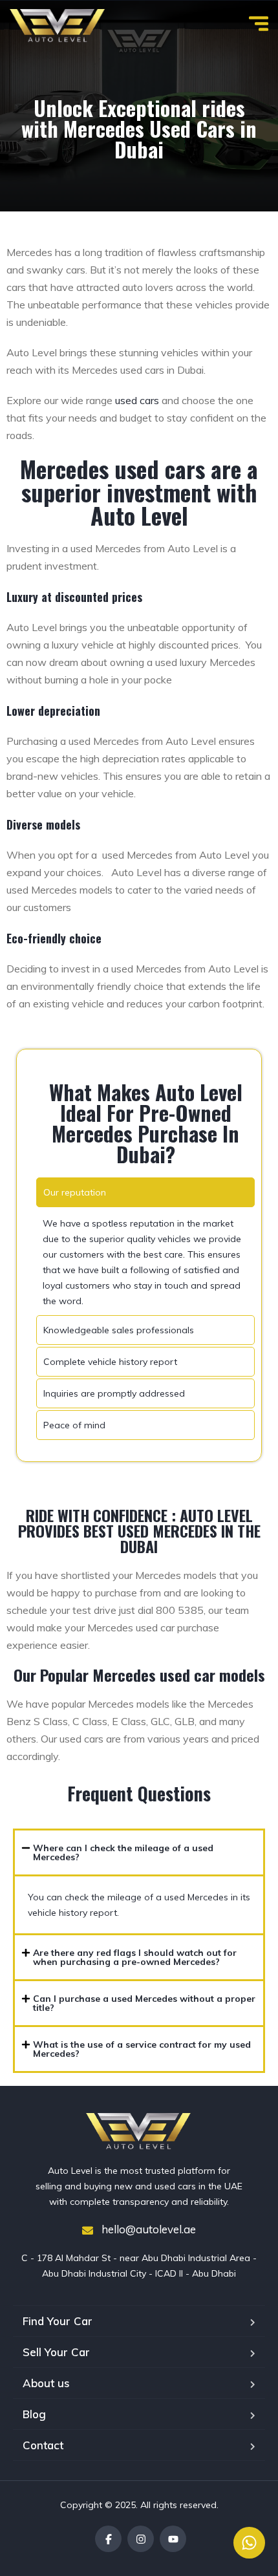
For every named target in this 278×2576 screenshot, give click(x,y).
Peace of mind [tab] (74, 1425)
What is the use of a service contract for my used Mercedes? (142, 2049)
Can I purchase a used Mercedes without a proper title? (144, 2003)
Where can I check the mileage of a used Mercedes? (123, 1852)
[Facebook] (108, 2539)
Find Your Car (58, 2321)
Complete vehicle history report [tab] (110, 1362)
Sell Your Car (56, 2352)
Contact (43, 2445)
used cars (137, 400)
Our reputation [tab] (75, 1192)
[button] (139, 1852)
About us (46, 2383)
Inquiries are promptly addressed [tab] (114, 1393)
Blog (34, 2414)
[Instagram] (141, 2539)
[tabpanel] (145, 1262)
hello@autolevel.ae (147, 2229)
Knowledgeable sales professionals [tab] (119, 1330)
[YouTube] (173, 2539)
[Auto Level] (58, 26)
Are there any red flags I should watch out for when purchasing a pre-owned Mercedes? (135, 1957)
